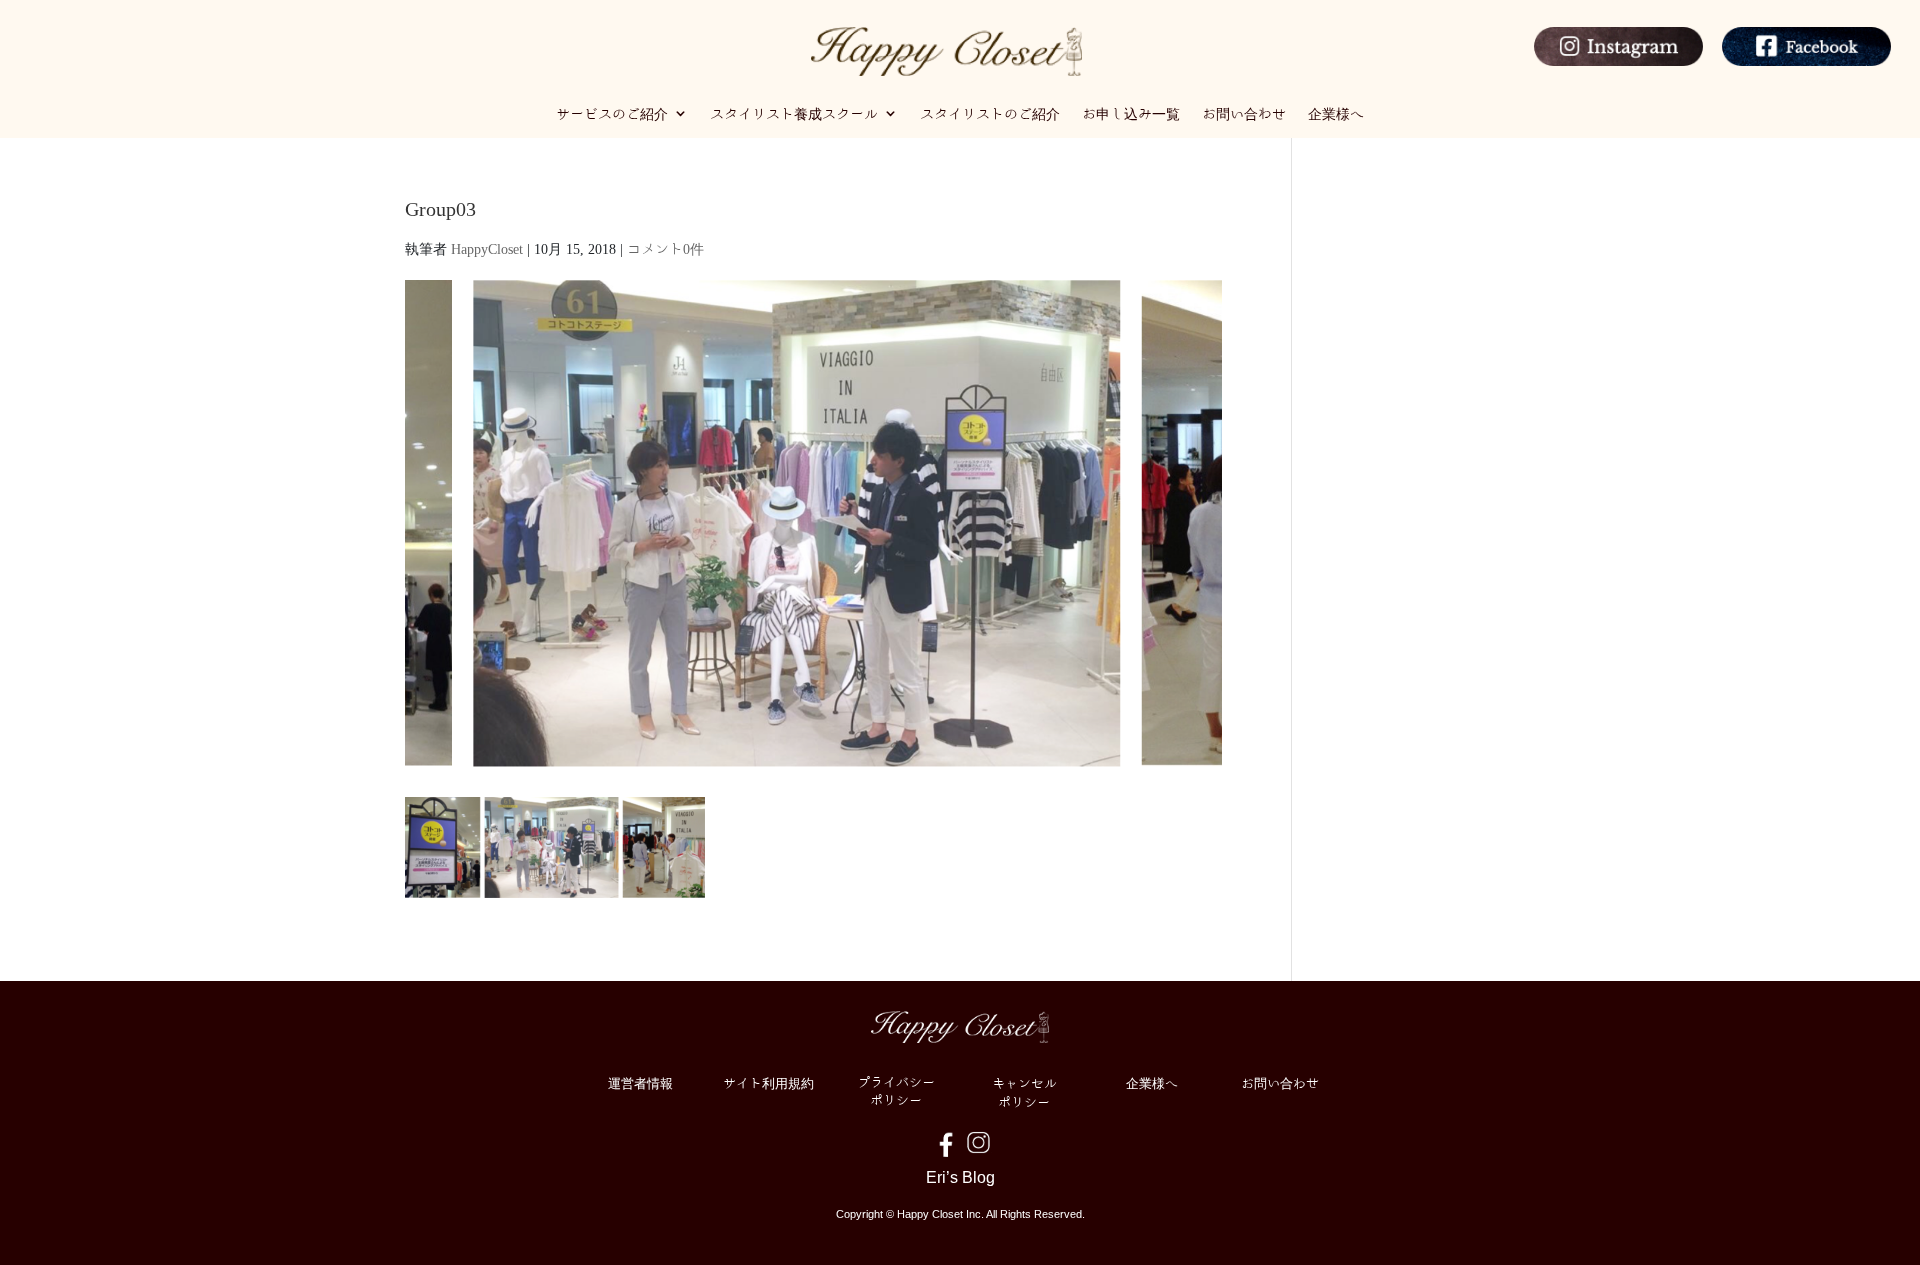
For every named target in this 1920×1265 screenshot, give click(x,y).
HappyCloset (487, 248)
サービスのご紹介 (612, 113)
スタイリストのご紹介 (990, 113)
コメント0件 (665, 248)
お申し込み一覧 (1131, 113)
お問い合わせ (1244, 113)
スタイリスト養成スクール (794, 113)
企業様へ (1336, 113)
